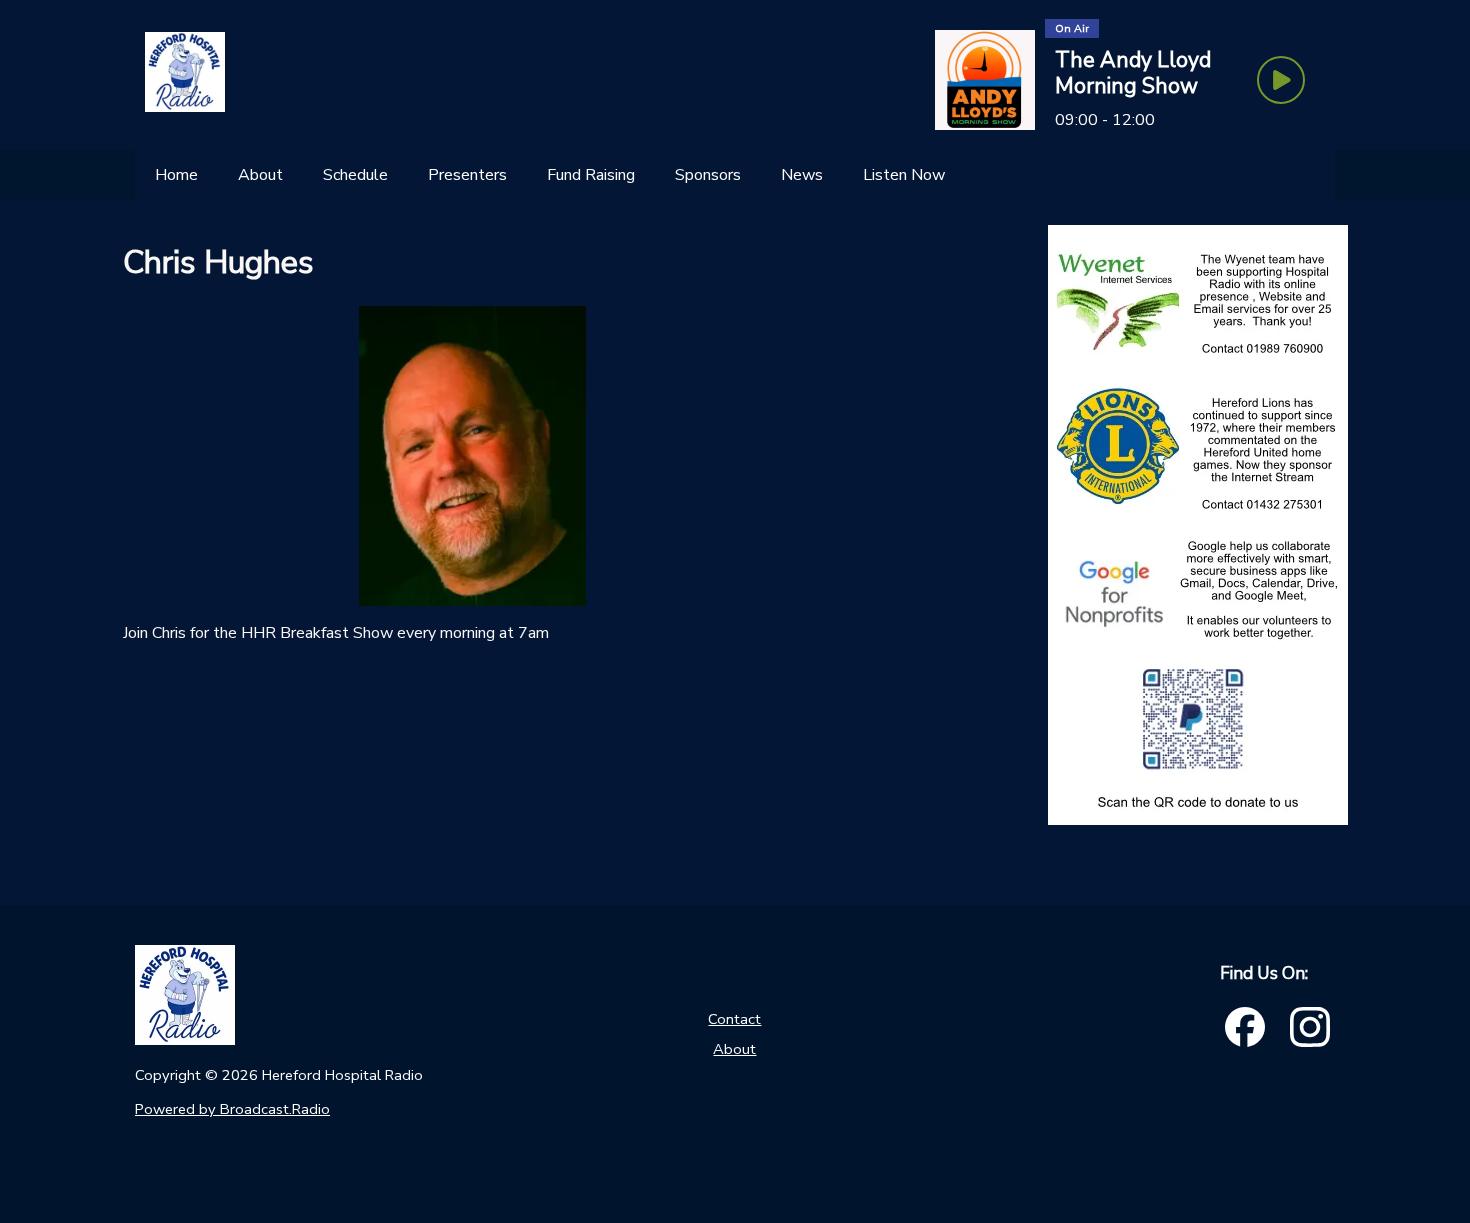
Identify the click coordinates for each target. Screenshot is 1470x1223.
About (734, 1049)
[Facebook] (1245, 1027)
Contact (734, 1019)
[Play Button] (1281, 80)
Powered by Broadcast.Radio (232, 1109)
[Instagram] (1310, 1027)
